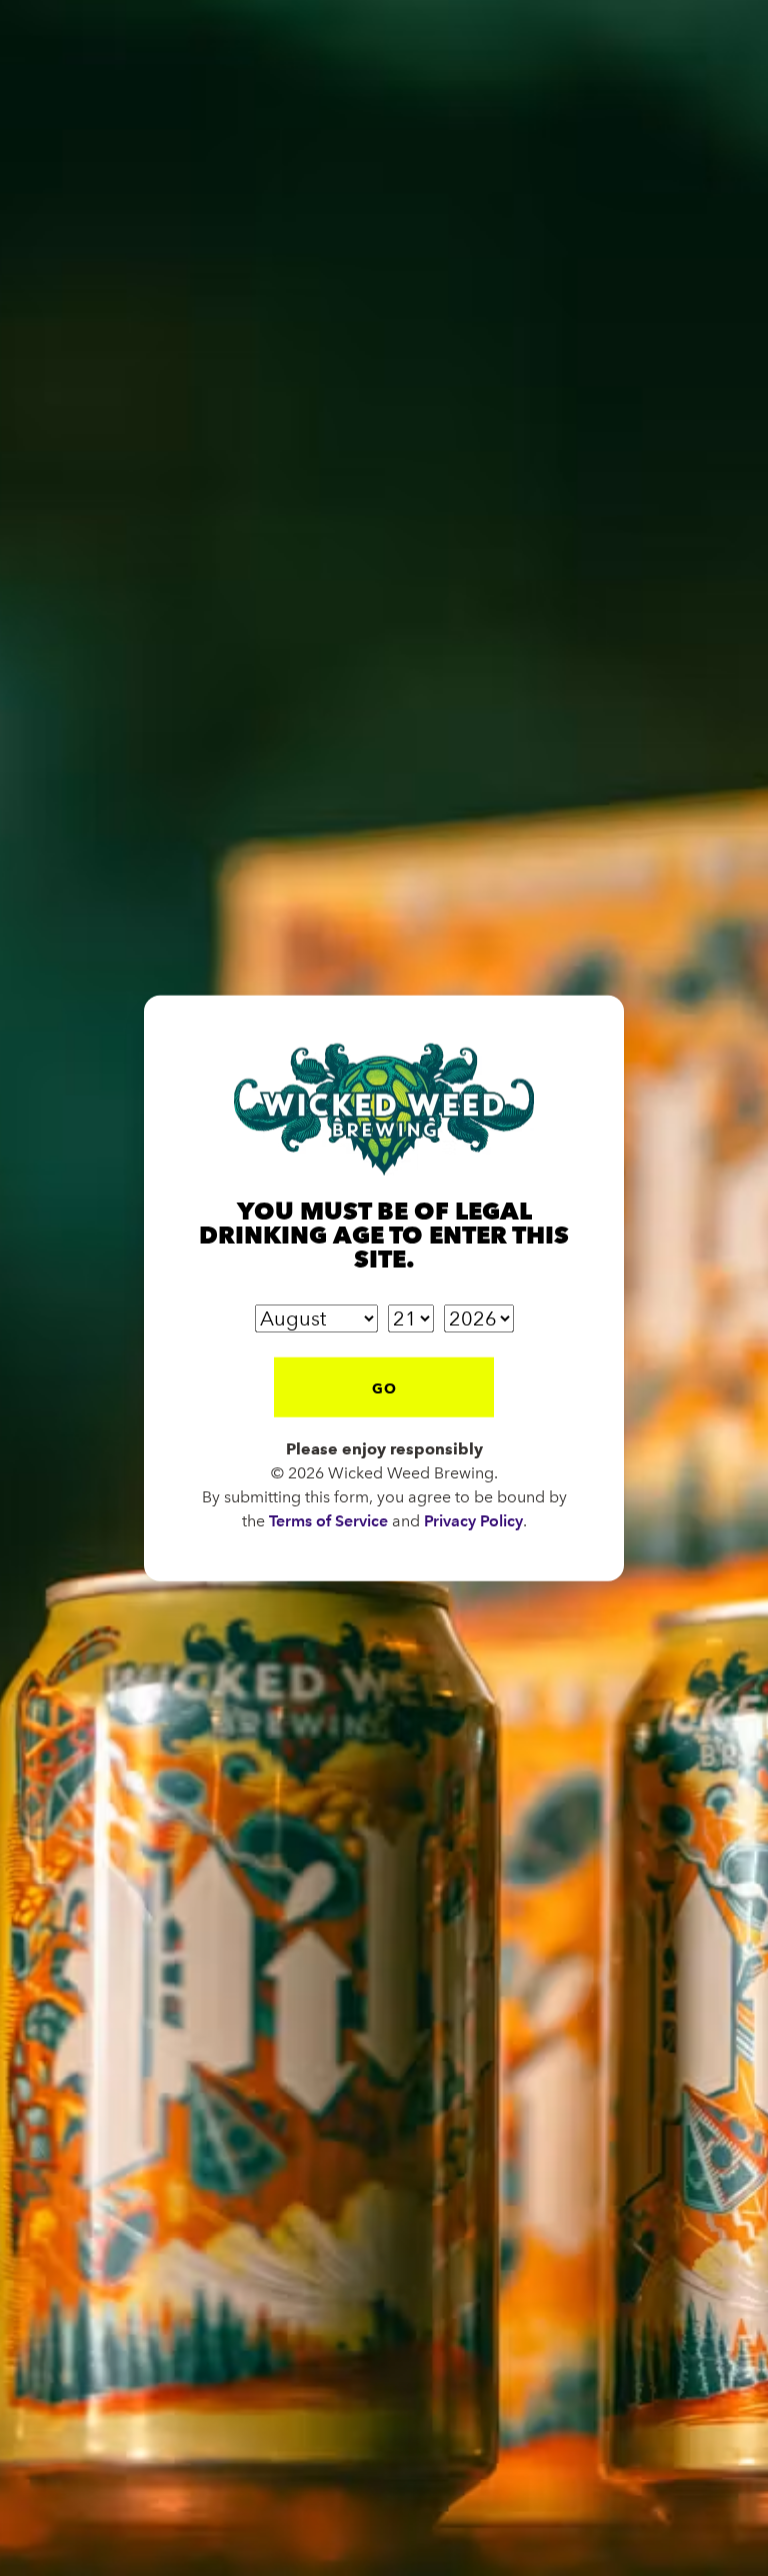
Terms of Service (328, 1521)
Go (384, 1388)
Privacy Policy (473, 1521)
